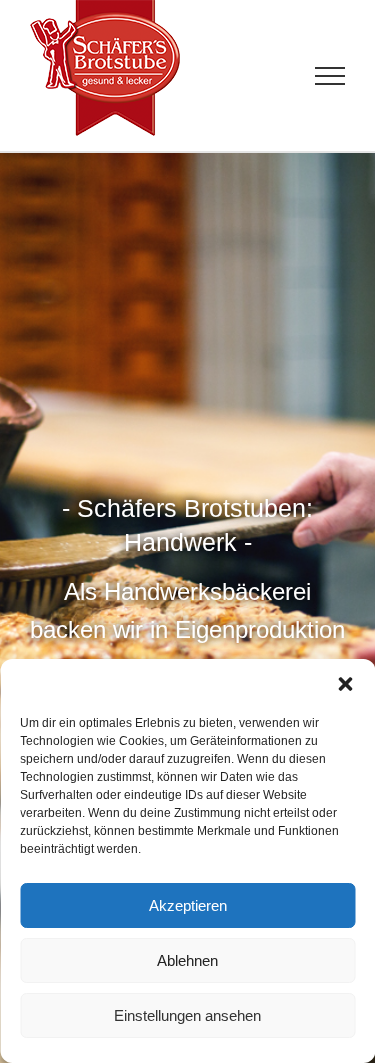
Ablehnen (187, 960)
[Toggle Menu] (330, 76)
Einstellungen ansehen (187, 1015)
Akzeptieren (188, 905)
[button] (345, 684)
